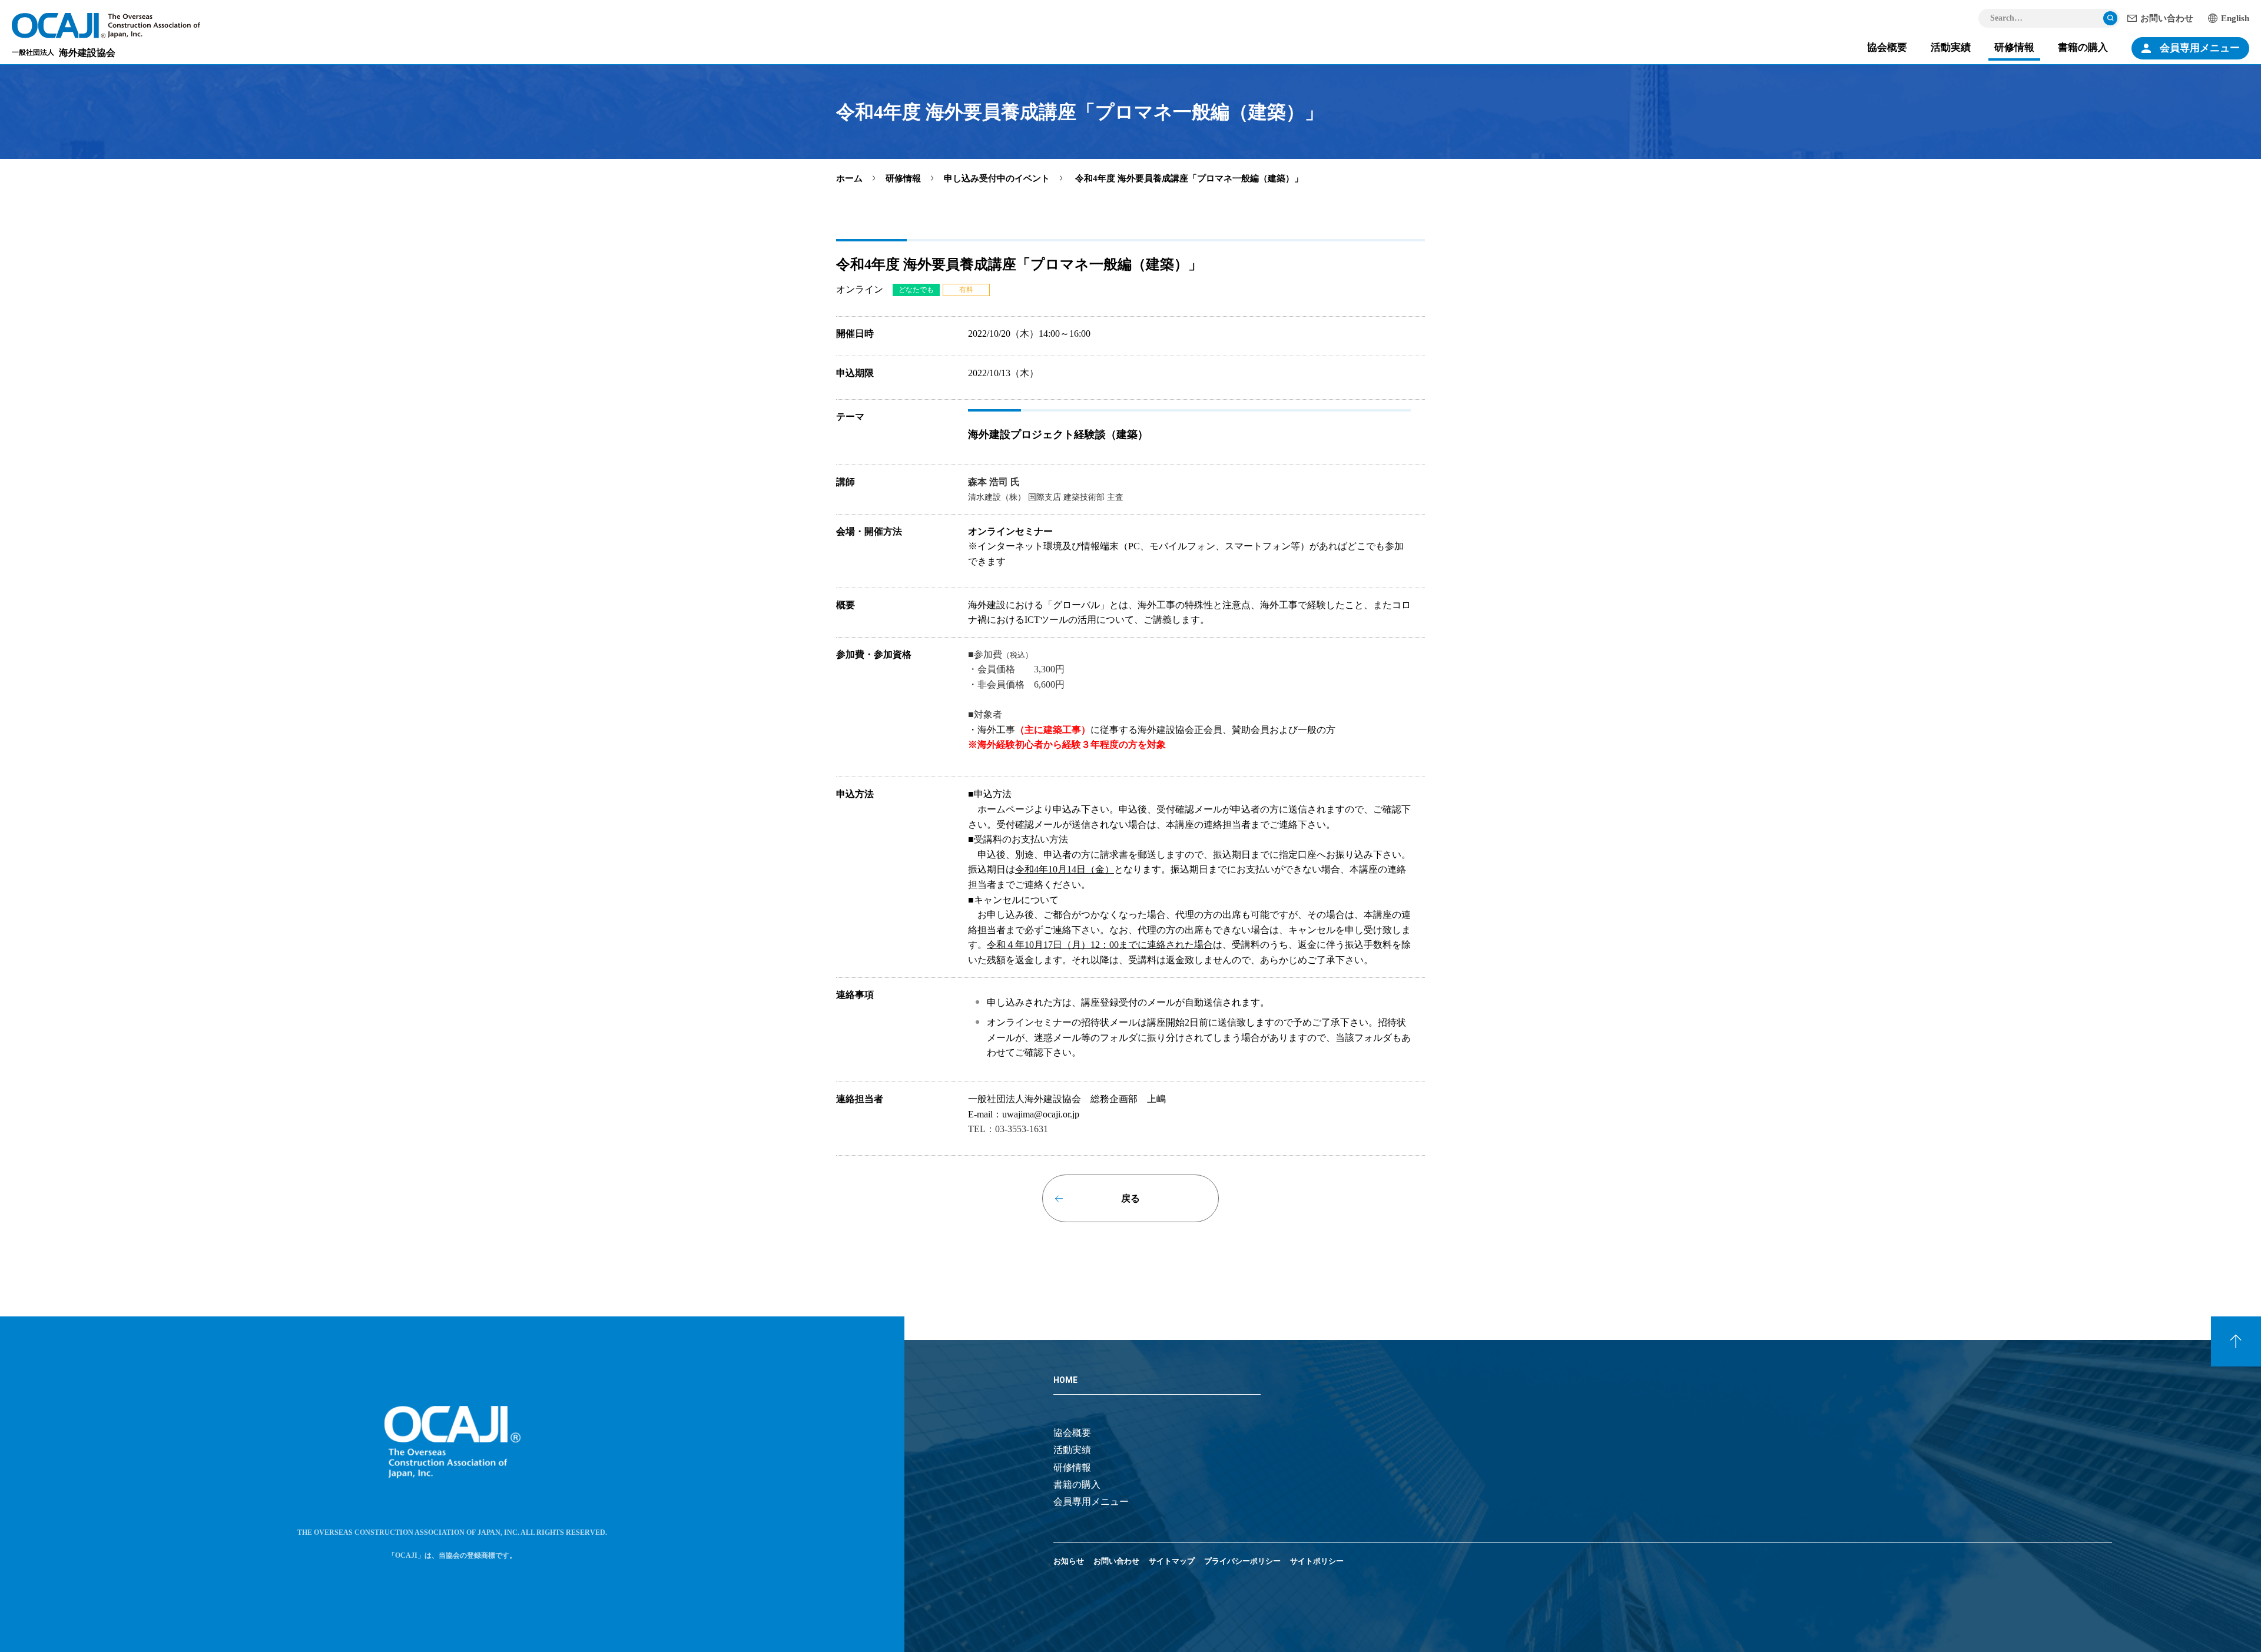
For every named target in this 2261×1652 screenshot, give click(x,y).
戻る (1130, 1198)
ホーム (849, 178)
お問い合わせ (2167, 18)
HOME (1065, 1380)
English (2235, 18)
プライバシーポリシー (1242, 1561)
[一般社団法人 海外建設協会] (106, 26)
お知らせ (1069, 1561)
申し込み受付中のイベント (997, 178)
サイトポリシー (1317, 1561)
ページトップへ (2236, 1341)
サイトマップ (1172, 1561)
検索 (2110, 18)
